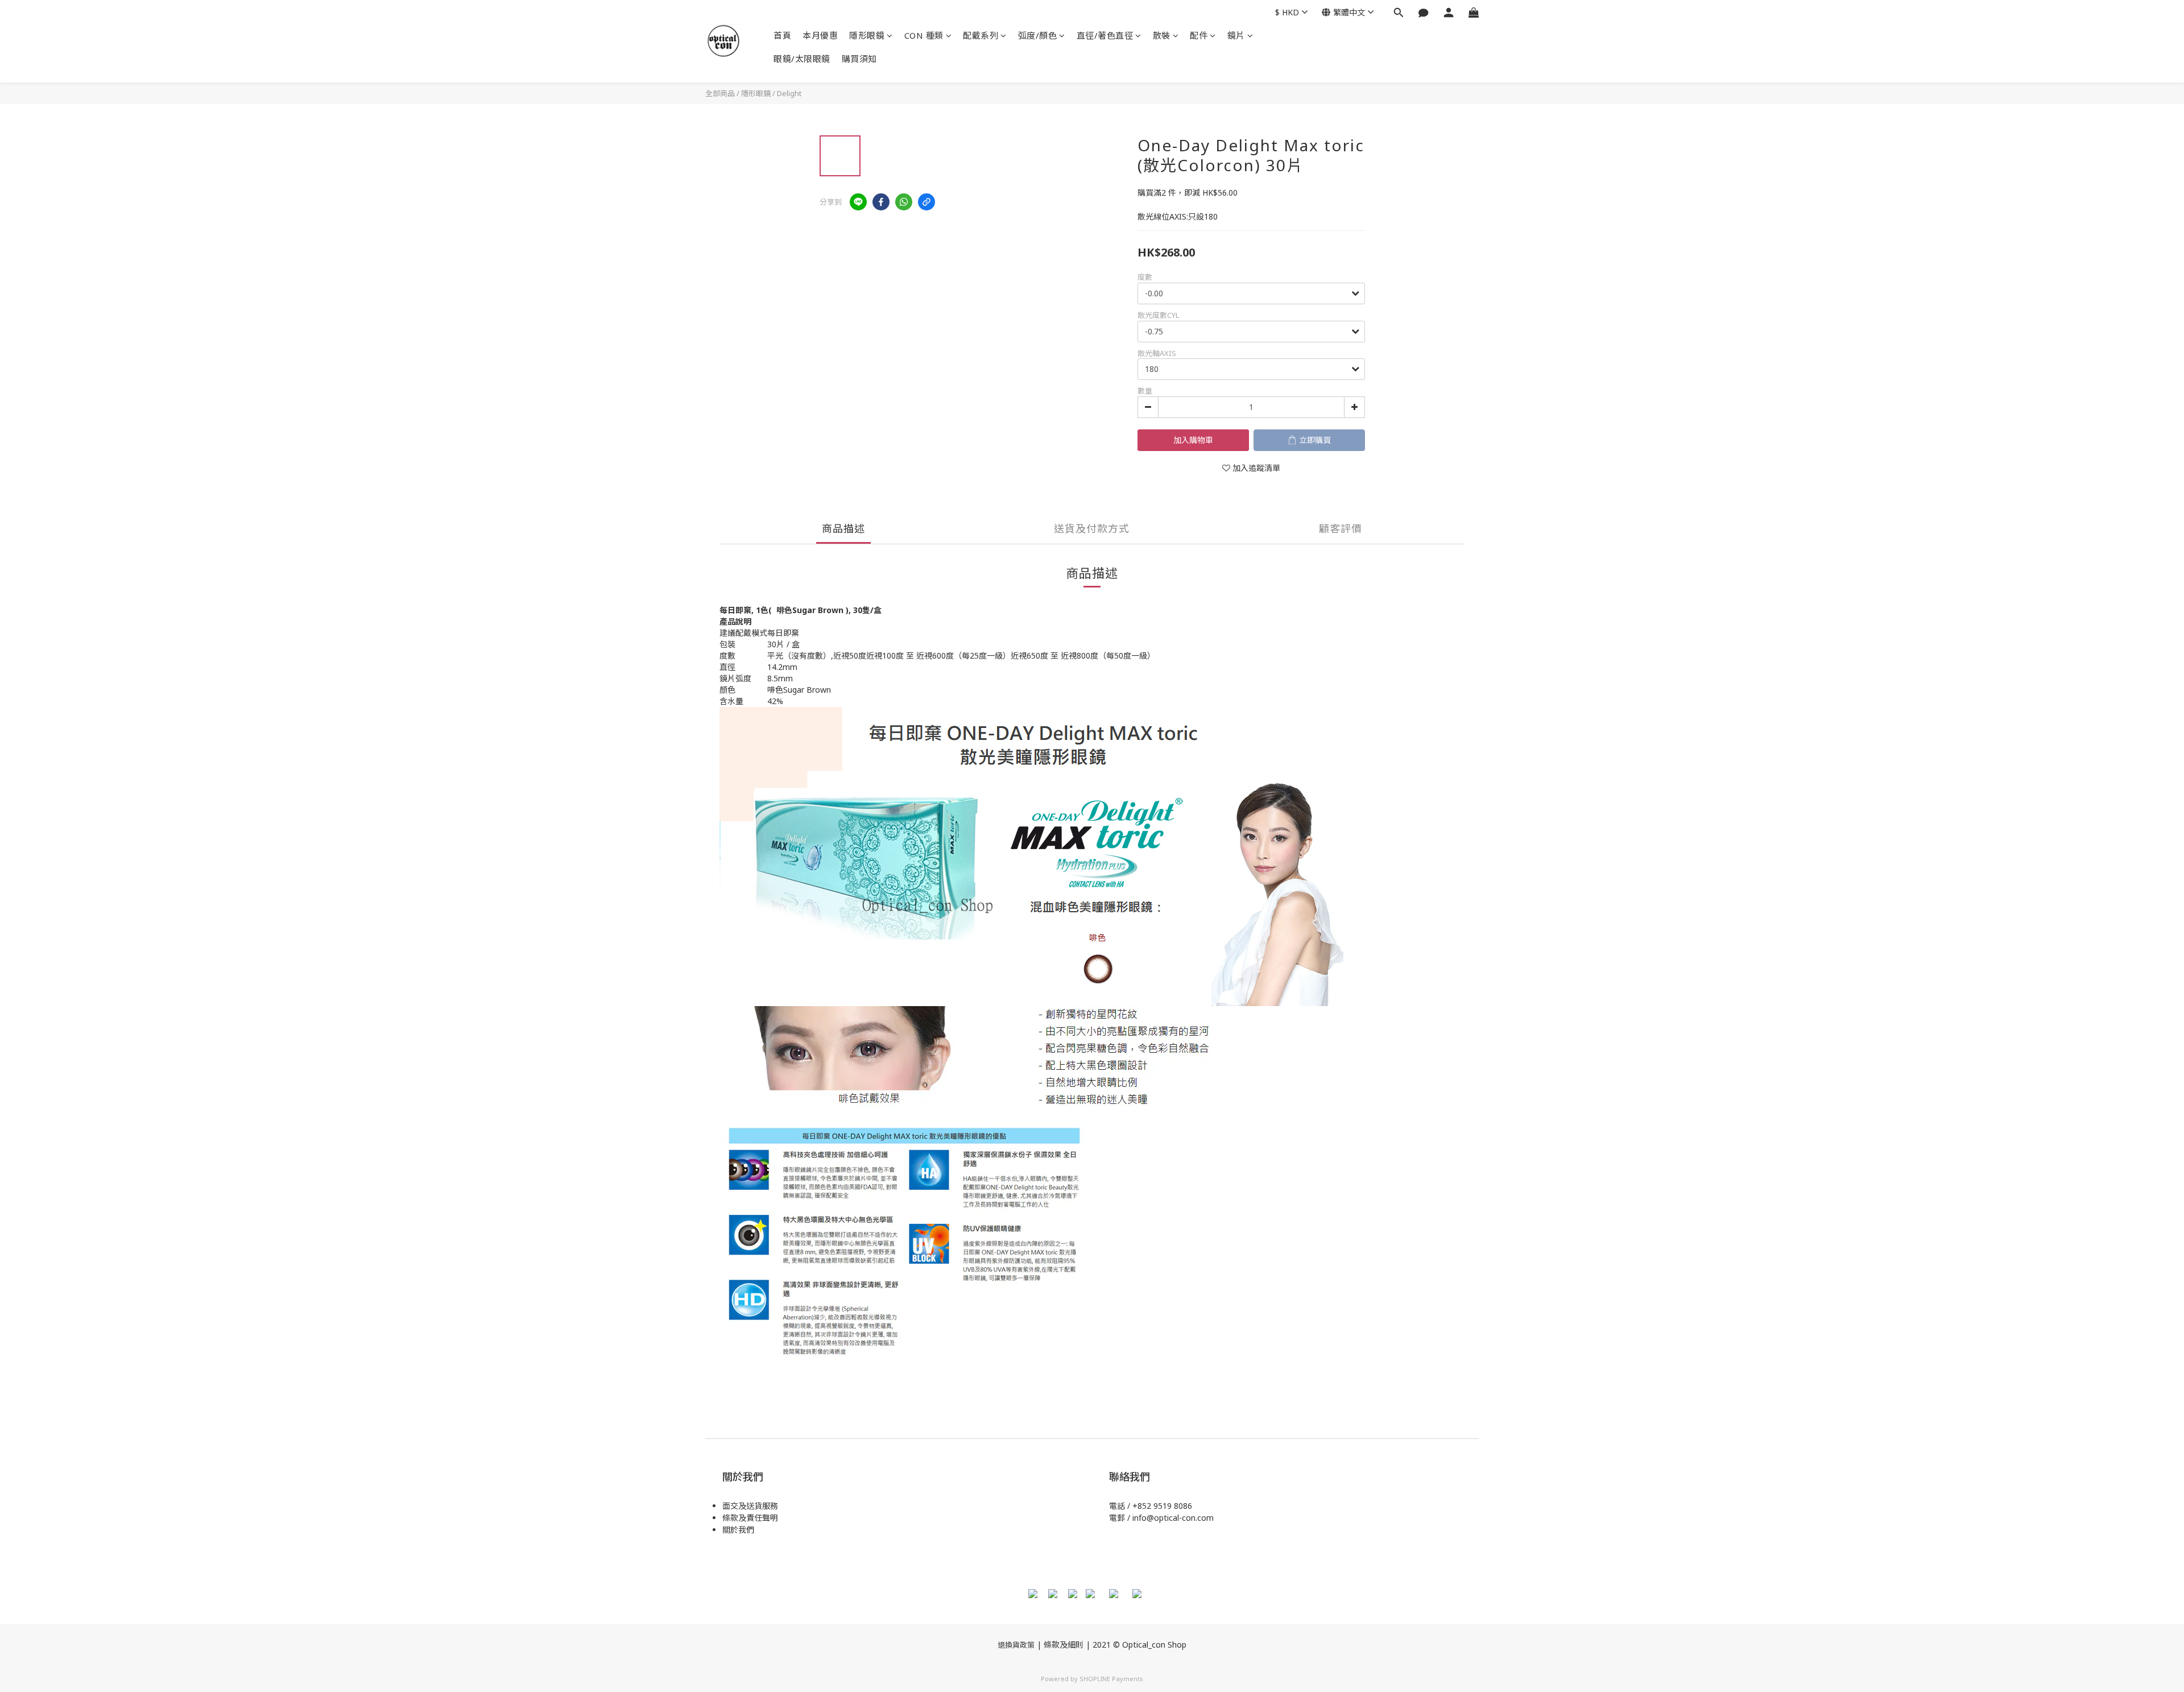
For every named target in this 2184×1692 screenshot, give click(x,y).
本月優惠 (820, 35)
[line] (858, 202)
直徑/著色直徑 (1105, 35)
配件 (1199, 35)
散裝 (1162, 35)
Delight (789, 93)
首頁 (782, 35)
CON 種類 (924, 35)
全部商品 (720, 93)
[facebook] (881, 202)
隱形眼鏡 (867, 35)
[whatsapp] (904, 202)
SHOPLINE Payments (1111, 1679)
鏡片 (1236, 35)
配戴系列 (981, 35)
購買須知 (859, 59)
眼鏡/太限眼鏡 (802, 59)
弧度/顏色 (1038, 35)
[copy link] (926, 202)
